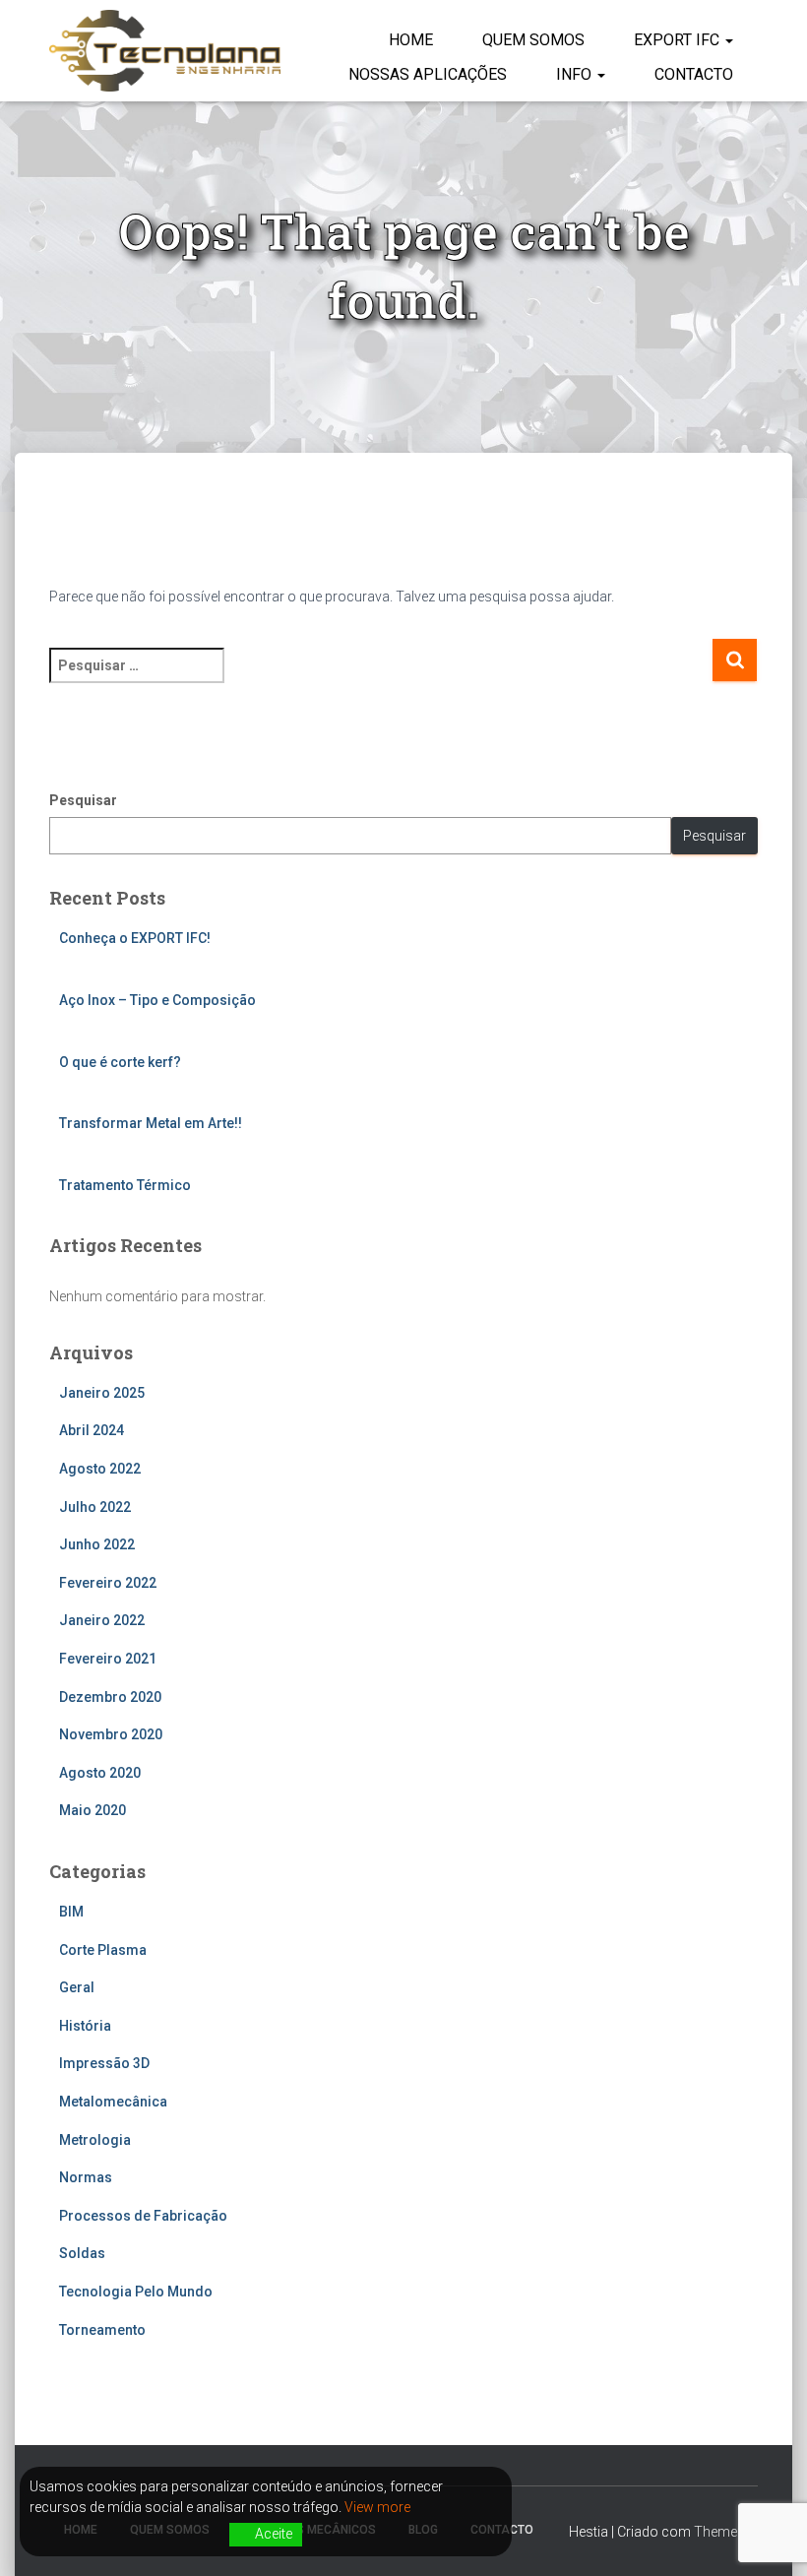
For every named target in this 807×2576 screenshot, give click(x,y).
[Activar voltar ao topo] (768, 2537)
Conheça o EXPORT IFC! (135, 938)
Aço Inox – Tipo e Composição (157, 1000)
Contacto (694, 74)
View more (377, 2507)
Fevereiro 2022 (108, 1583)
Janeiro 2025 (102, 1393)
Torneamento (102, 2330)
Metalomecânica (113, 2102)
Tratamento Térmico (125, 1185)
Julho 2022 (95, 1507)
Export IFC (679, 40)
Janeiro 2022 (102, 1620)
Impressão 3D (104, 2063)
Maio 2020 (93, 1810)
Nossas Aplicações (428, 74)
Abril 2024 (92, 1430)
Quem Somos (533, 40)
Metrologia (95, 2140)
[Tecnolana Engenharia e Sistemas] (165, 51)
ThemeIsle (726, 2532)
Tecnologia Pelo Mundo (136, 2292)
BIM (71, 1912)
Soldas (82, 2253)
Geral (77, 1987)
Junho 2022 (97, 1544)
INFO (576, 74)
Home (411, 40)
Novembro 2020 (111, 1734)
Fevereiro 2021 (108, 1659)
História (85, 2026)
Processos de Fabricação (143, 2216)
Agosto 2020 (100, 1773)
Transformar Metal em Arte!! (151, 1123)
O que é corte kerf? (120, 1062)
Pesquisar (83, 800)
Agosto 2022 (100, 1469)
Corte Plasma (103, 1950)
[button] (728, 40)
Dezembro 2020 (110, 1697)
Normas (86, 2177)
